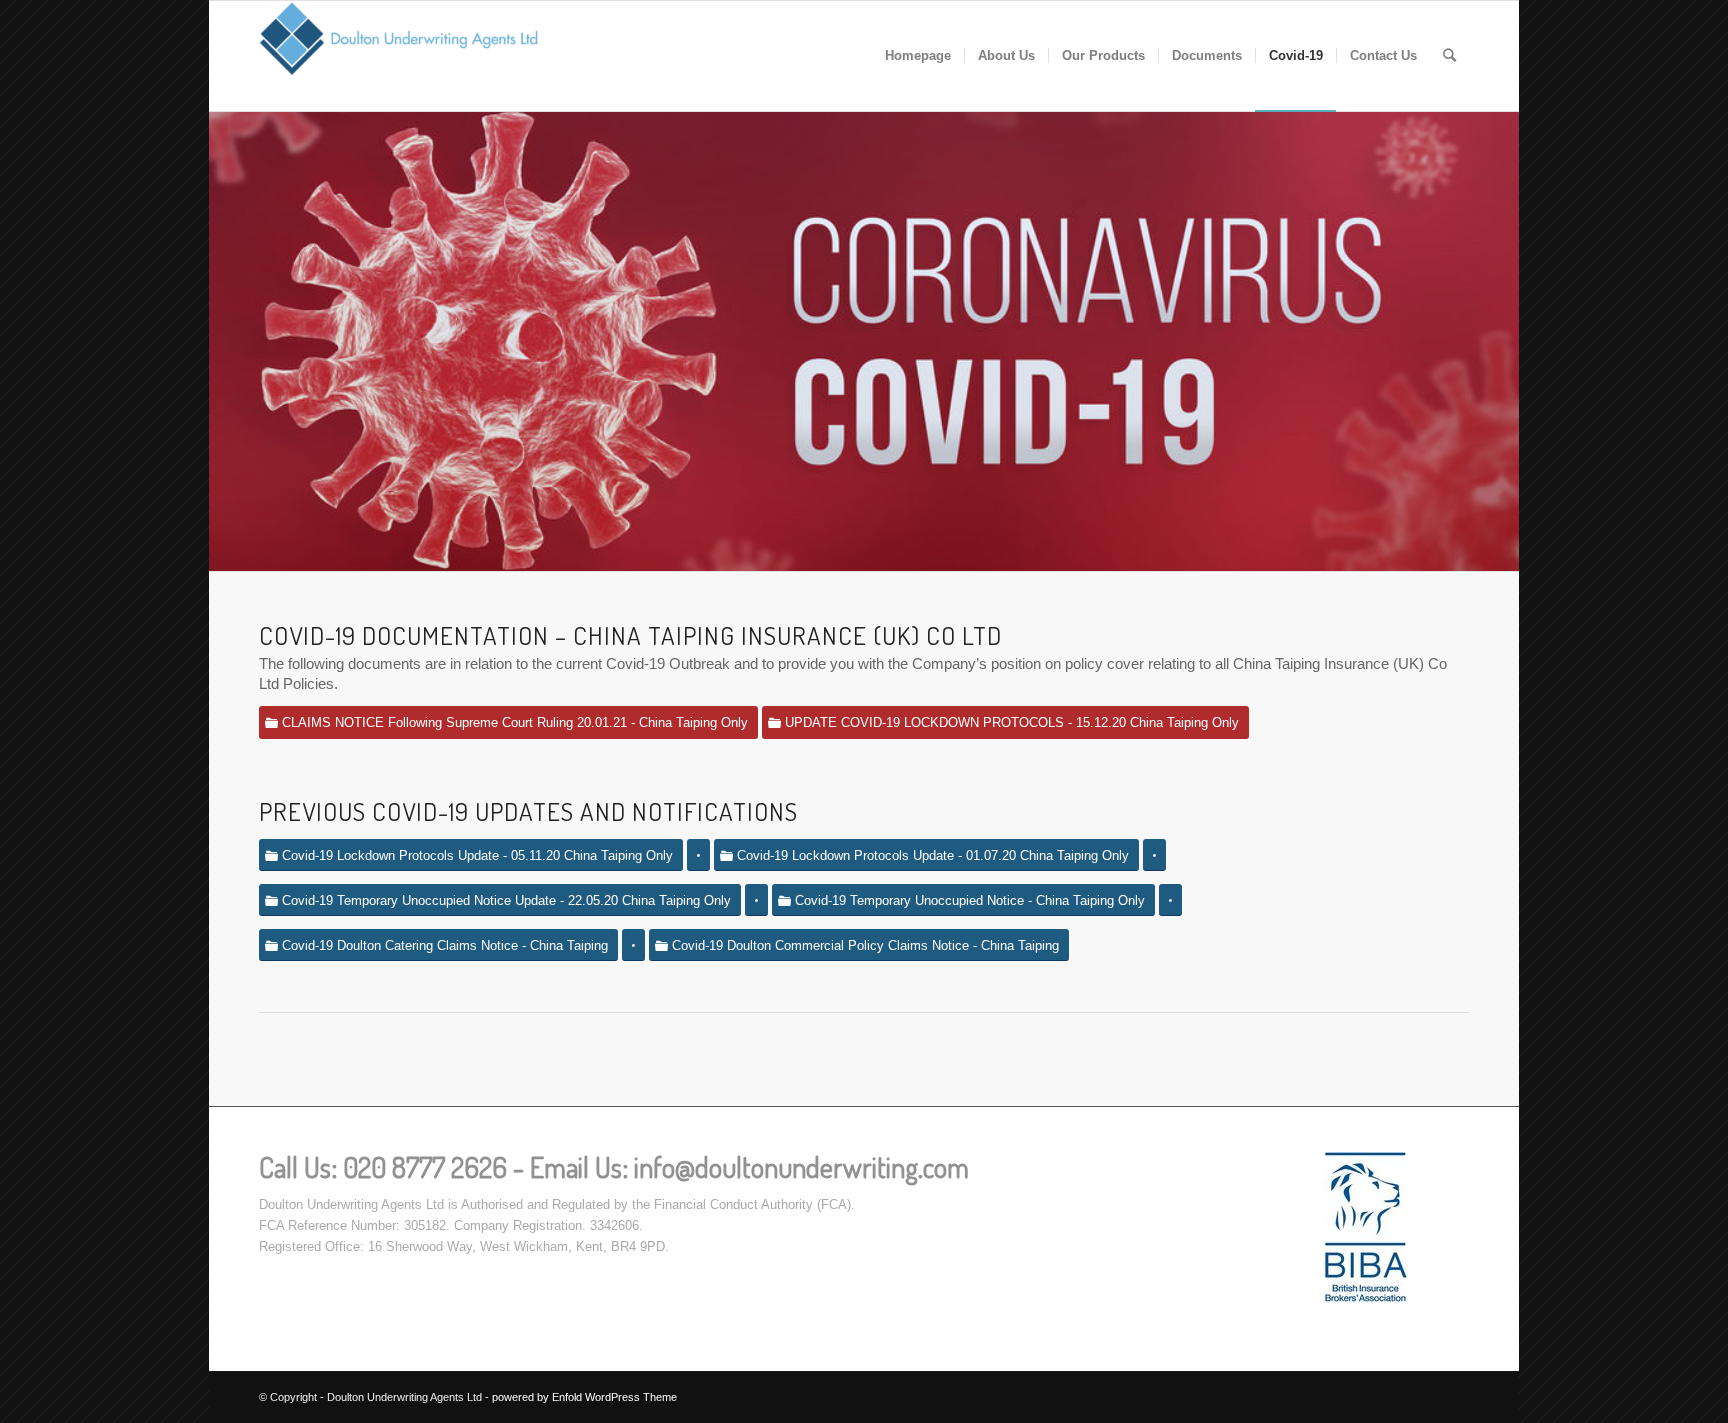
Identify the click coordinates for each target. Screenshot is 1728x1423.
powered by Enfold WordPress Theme (584, 1397)
